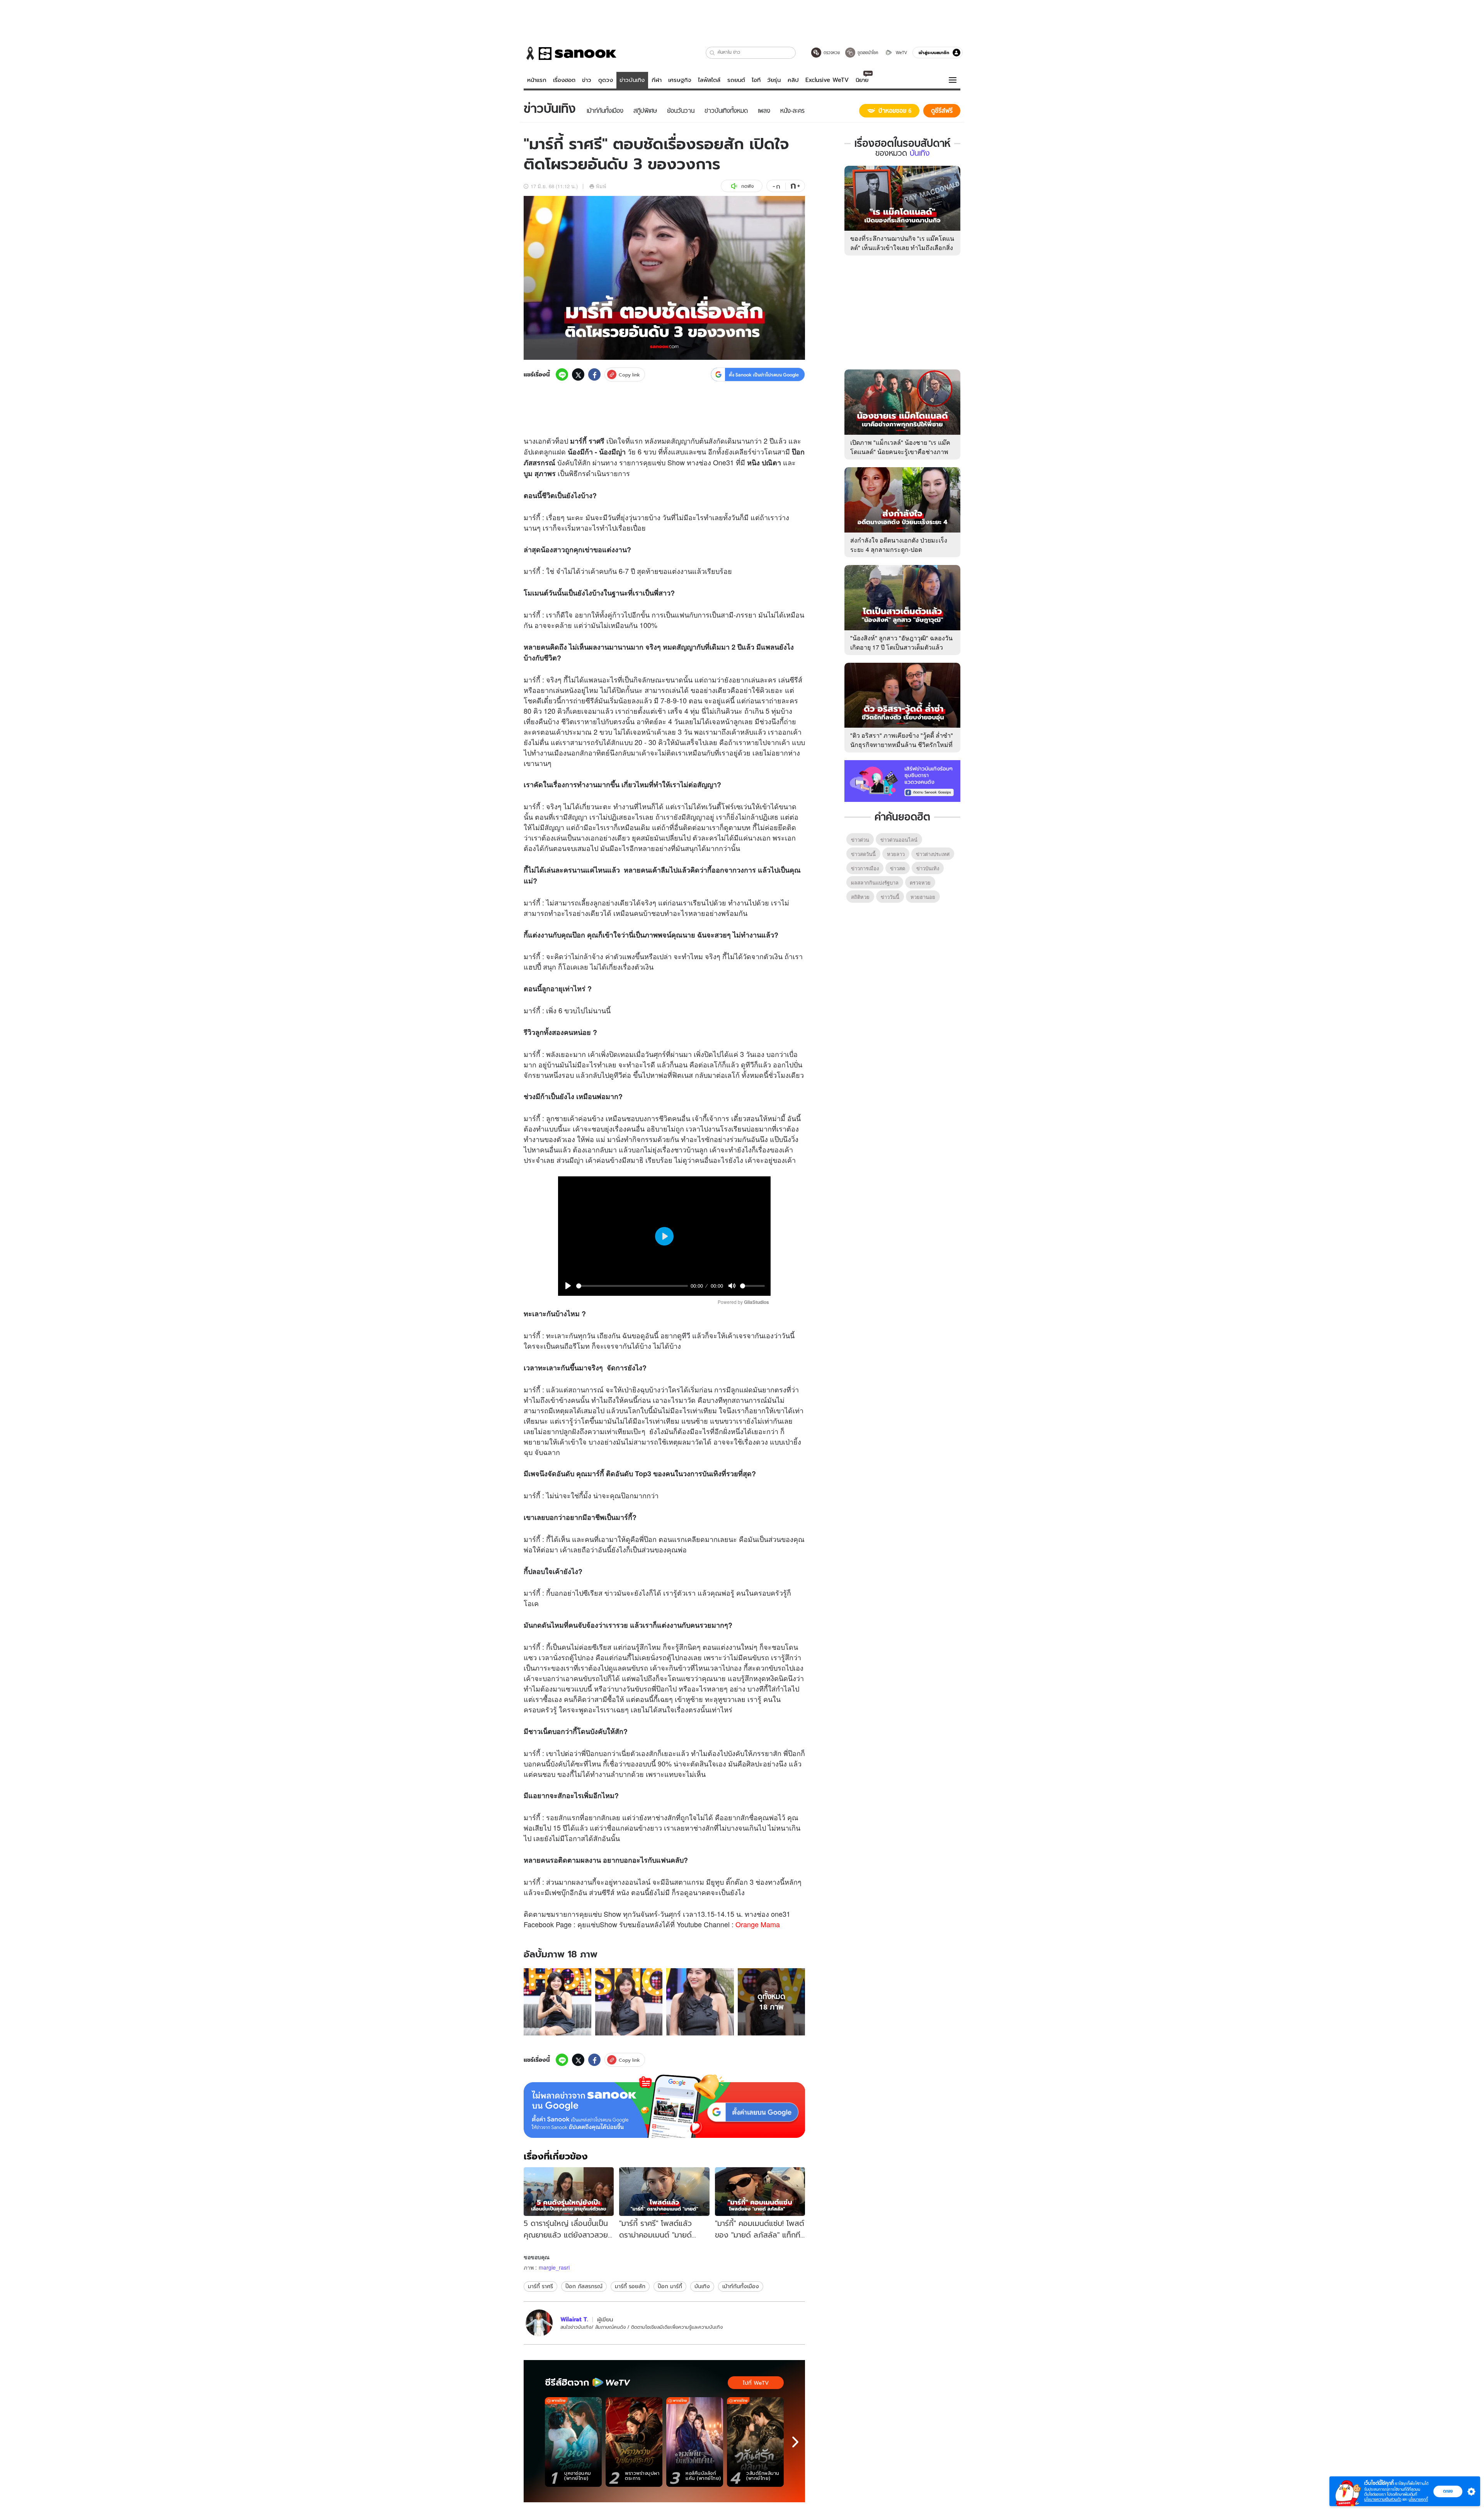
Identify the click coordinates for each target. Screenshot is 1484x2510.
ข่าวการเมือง (865, 868)
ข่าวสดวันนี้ (863, 854)
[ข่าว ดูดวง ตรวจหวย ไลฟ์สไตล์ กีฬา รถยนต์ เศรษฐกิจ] (570, 53)
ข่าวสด (898, 868)
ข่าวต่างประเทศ (933, 854)
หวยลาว (896, 854)
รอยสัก (556, 1817)
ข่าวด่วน (860, 840)
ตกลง (1448, 2491)
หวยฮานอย (923, 897)
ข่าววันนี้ (890, 897)
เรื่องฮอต (564, 80)
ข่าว (587, 80)
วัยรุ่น (774, 80)
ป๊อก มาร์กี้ (670, 2286)
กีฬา (657, 80)
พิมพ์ (601, 186)
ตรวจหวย (920, 882)
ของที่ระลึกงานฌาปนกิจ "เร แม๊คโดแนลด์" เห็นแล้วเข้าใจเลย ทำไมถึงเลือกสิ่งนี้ (902, 248)
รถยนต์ (736, 80)
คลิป (793, 80)
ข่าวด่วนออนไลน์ (899, 840)
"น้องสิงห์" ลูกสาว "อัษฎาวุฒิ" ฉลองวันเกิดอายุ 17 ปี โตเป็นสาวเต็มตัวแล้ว (901, 642)
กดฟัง (747, 186)
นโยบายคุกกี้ (1418, 2499)
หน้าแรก (537, 80)
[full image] (557, 2002)
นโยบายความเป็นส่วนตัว (1383, 2499)
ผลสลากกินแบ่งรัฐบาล (875, 882)
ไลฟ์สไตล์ (709, 80)
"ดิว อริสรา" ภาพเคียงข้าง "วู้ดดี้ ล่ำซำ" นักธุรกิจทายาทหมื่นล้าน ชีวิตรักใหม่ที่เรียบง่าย (902, 744)
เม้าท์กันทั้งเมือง (741, 2286)
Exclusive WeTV (827, 80)
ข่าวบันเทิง (632, 80)
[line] (562, 374)
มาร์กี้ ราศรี (540, 2286)
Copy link (629, 375)
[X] (578, 374)
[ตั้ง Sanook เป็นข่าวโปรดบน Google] (664, 2106)
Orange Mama (758, 1924)
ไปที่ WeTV (756, 2383)
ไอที (756, 80)
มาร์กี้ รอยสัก (630, 2286)
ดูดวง (606, 80)
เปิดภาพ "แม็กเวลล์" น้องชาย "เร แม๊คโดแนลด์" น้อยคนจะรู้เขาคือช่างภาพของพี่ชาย (900, 452)
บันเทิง (702, 2286)
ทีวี (750, 1064)
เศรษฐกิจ (680, 80)
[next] (795, 2442)
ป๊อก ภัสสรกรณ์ (584, 2286)
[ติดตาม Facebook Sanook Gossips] (902, 780)
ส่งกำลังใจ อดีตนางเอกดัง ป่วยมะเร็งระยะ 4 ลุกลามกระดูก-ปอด (899, 545)
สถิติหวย (860, 897)
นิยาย (862, 80)
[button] (712, 53)
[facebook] (594, 374)
